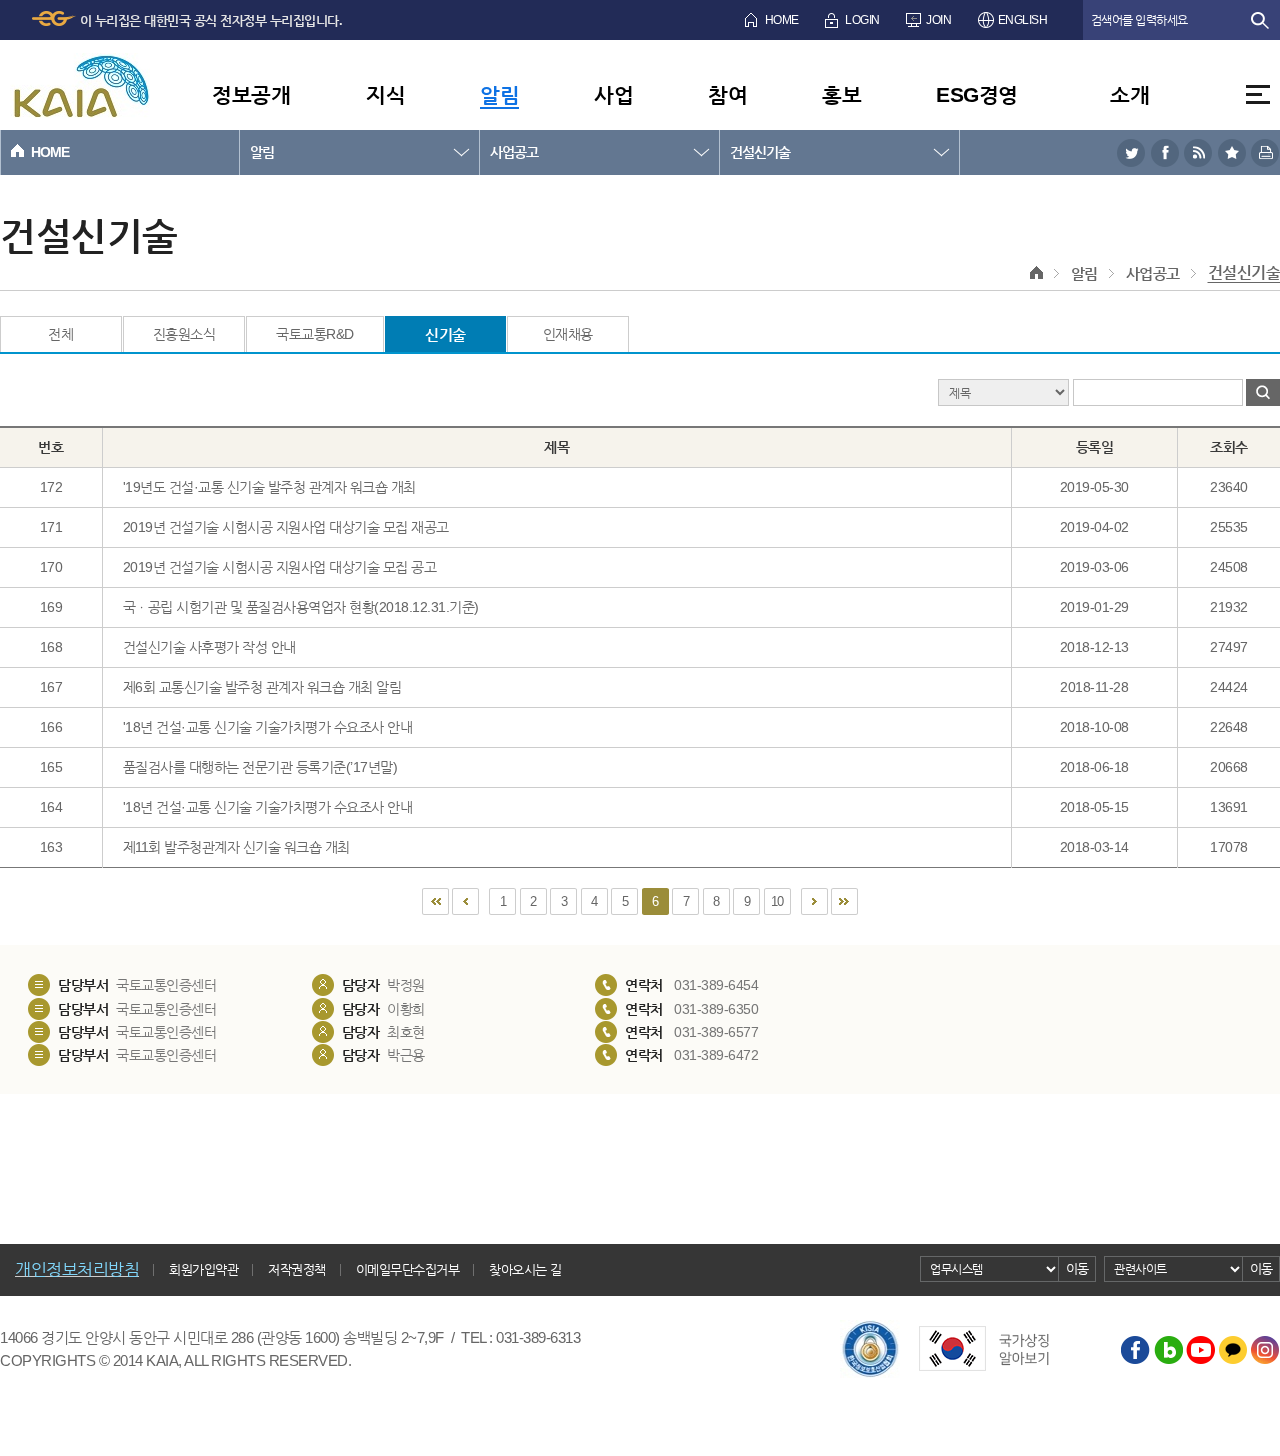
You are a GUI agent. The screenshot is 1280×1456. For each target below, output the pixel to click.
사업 (613, 94)
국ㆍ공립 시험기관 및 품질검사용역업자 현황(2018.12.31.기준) (301, 607)
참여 (727, 94)
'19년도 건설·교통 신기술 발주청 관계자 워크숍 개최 (269, 487)
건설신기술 (760, 152)
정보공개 (251, 94)
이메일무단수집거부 (408, 1269)
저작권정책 (297, 1269)
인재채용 (568, 334)
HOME (782, 20)
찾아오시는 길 (525, 1269)
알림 (499, 94)
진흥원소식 (184, 334)
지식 (385, 94)
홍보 (841, 94)
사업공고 (514, 152)
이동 (1077, 1268)
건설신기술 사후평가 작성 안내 (209, 647)
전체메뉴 (1258, 94)
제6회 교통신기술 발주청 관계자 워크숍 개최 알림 (262, 687)
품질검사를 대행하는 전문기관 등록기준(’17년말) (260, 767)
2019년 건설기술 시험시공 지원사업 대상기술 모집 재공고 (286, 527)
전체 (60, 334)
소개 (1129, 94)
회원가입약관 (203, 1269)
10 (777, 901)
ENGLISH (1023, 20)
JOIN (938, 20)
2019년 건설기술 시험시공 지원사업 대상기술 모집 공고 (280, 567)
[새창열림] (1131, 152)
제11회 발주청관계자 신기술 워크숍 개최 (236, 847)
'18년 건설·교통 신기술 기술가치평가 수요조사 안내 (268, 727)
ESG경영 (977, 94)
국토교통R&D (315, 334)
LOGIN (862, 20)
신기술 (445, 334)
